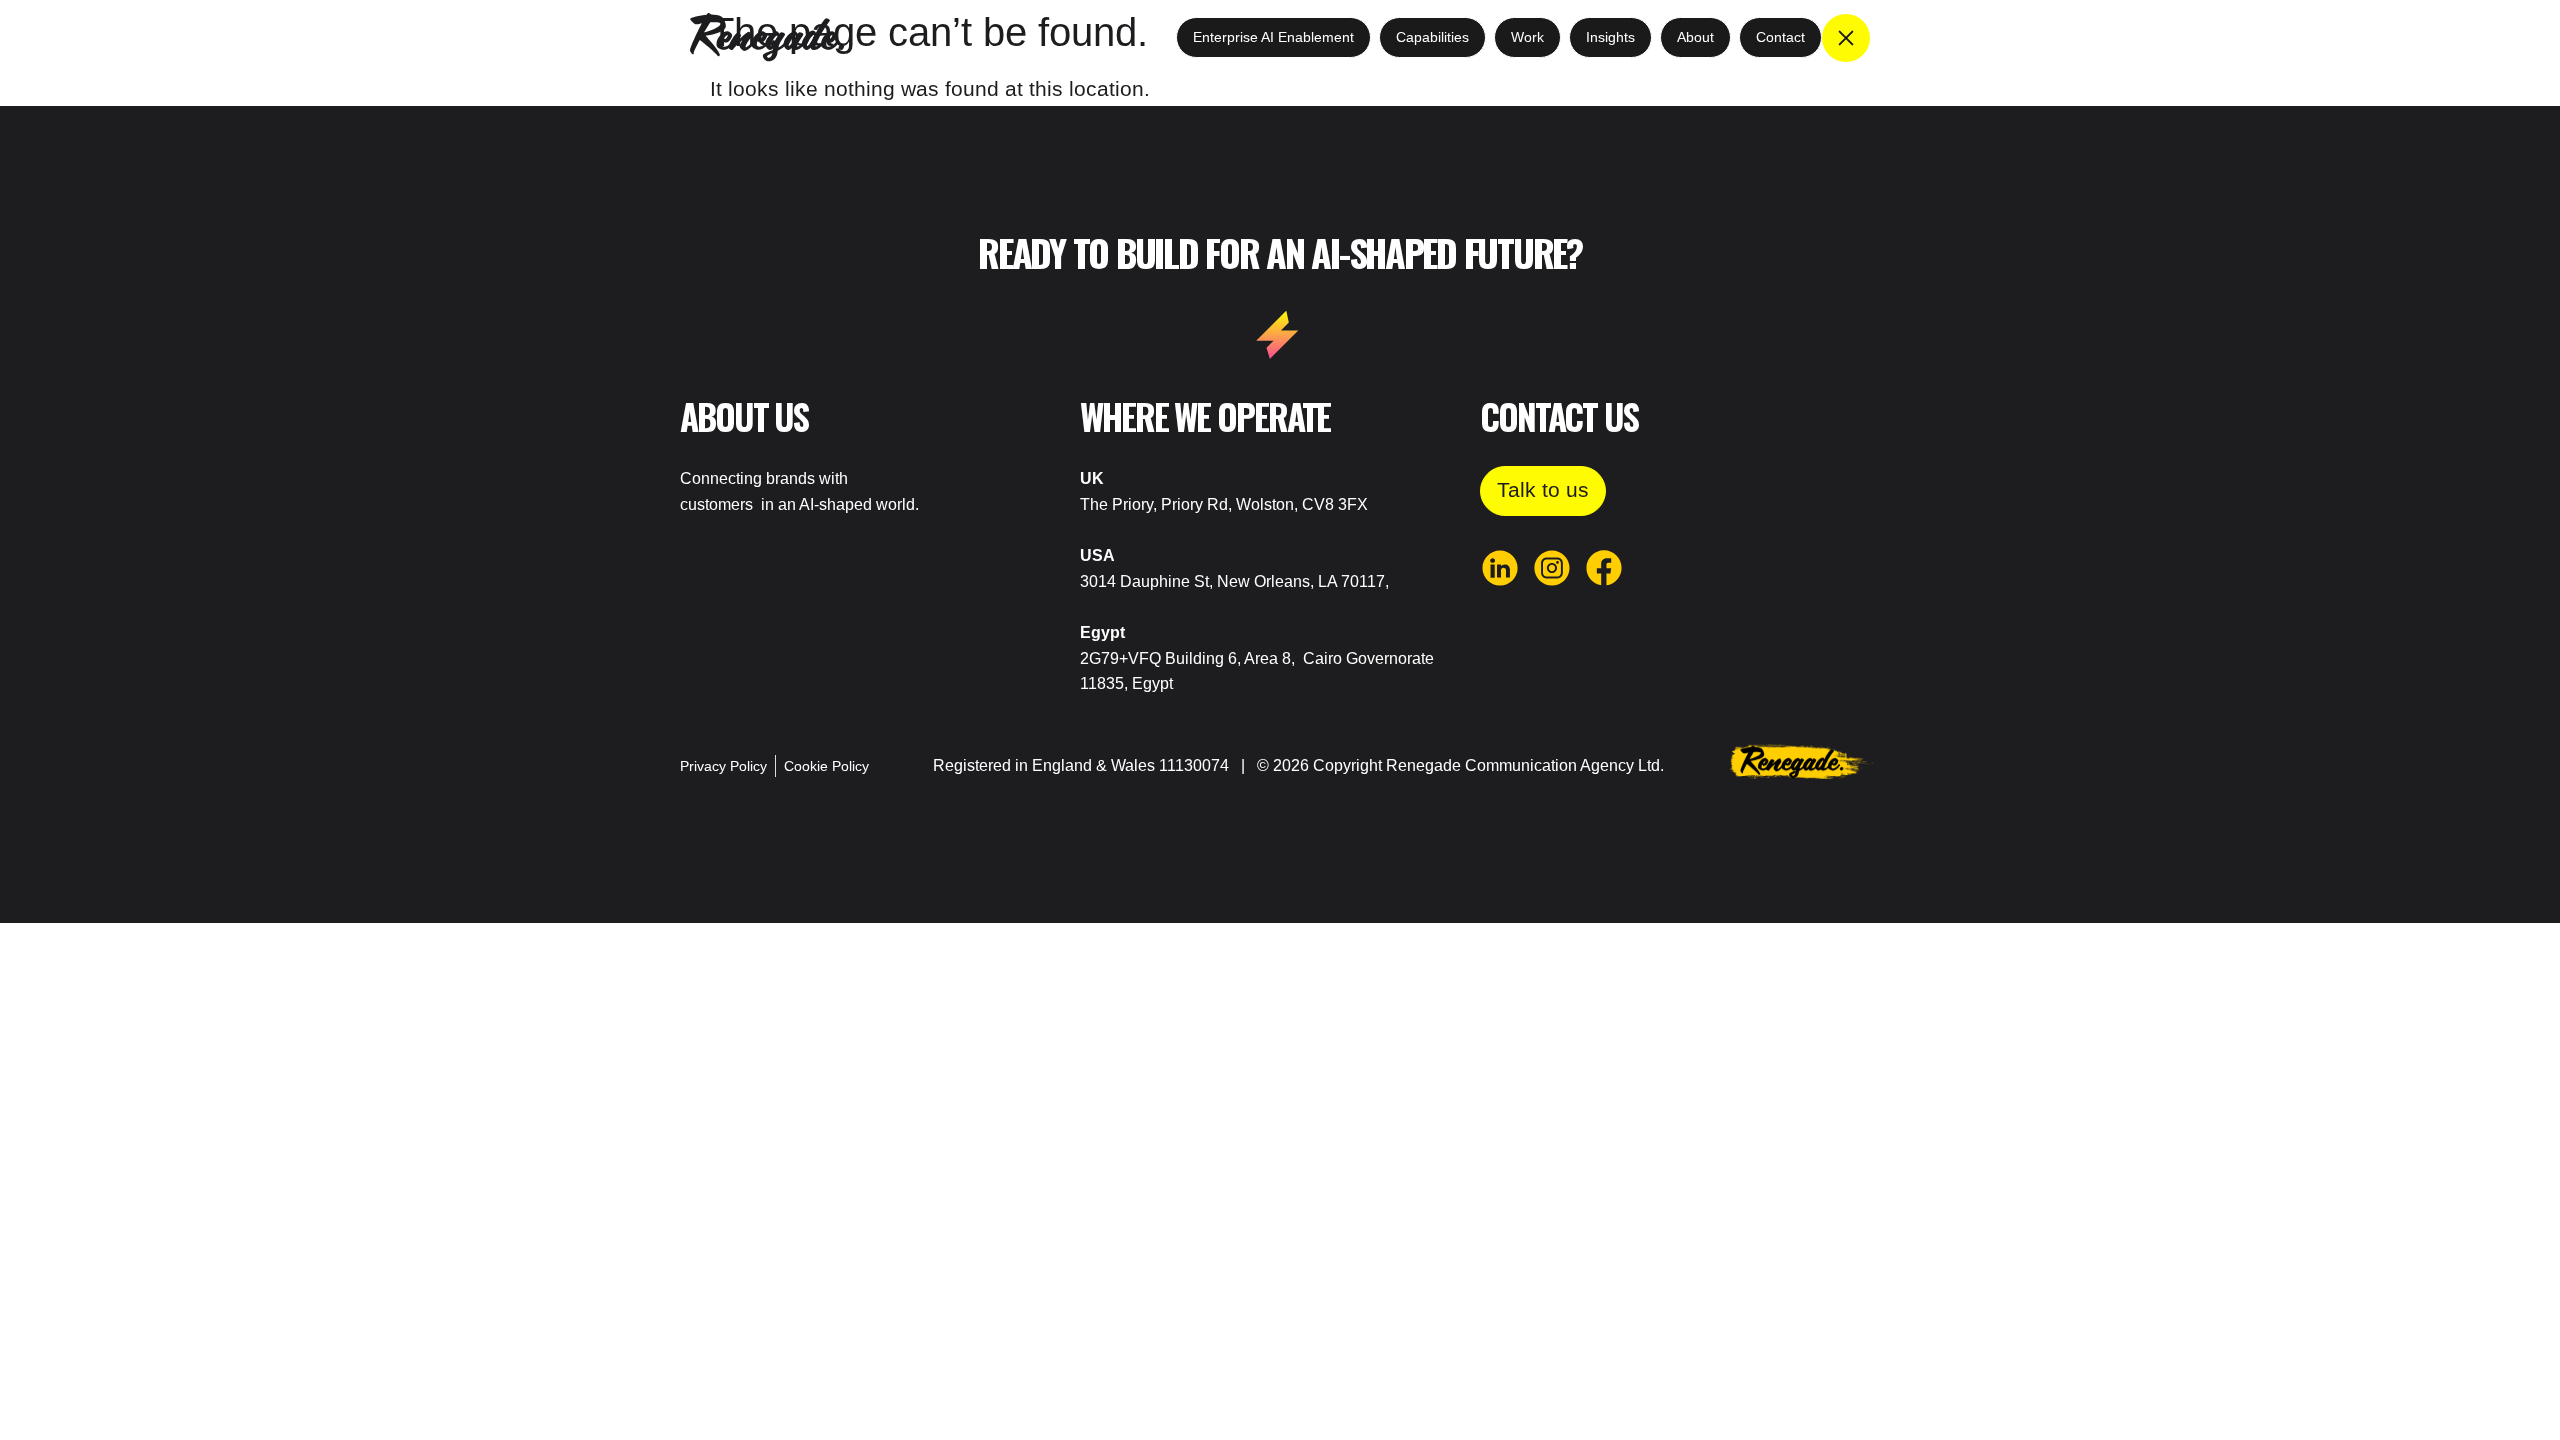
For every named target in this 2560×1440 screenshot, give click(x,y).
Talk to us (1543, 490)
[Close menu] (1846, 38)
